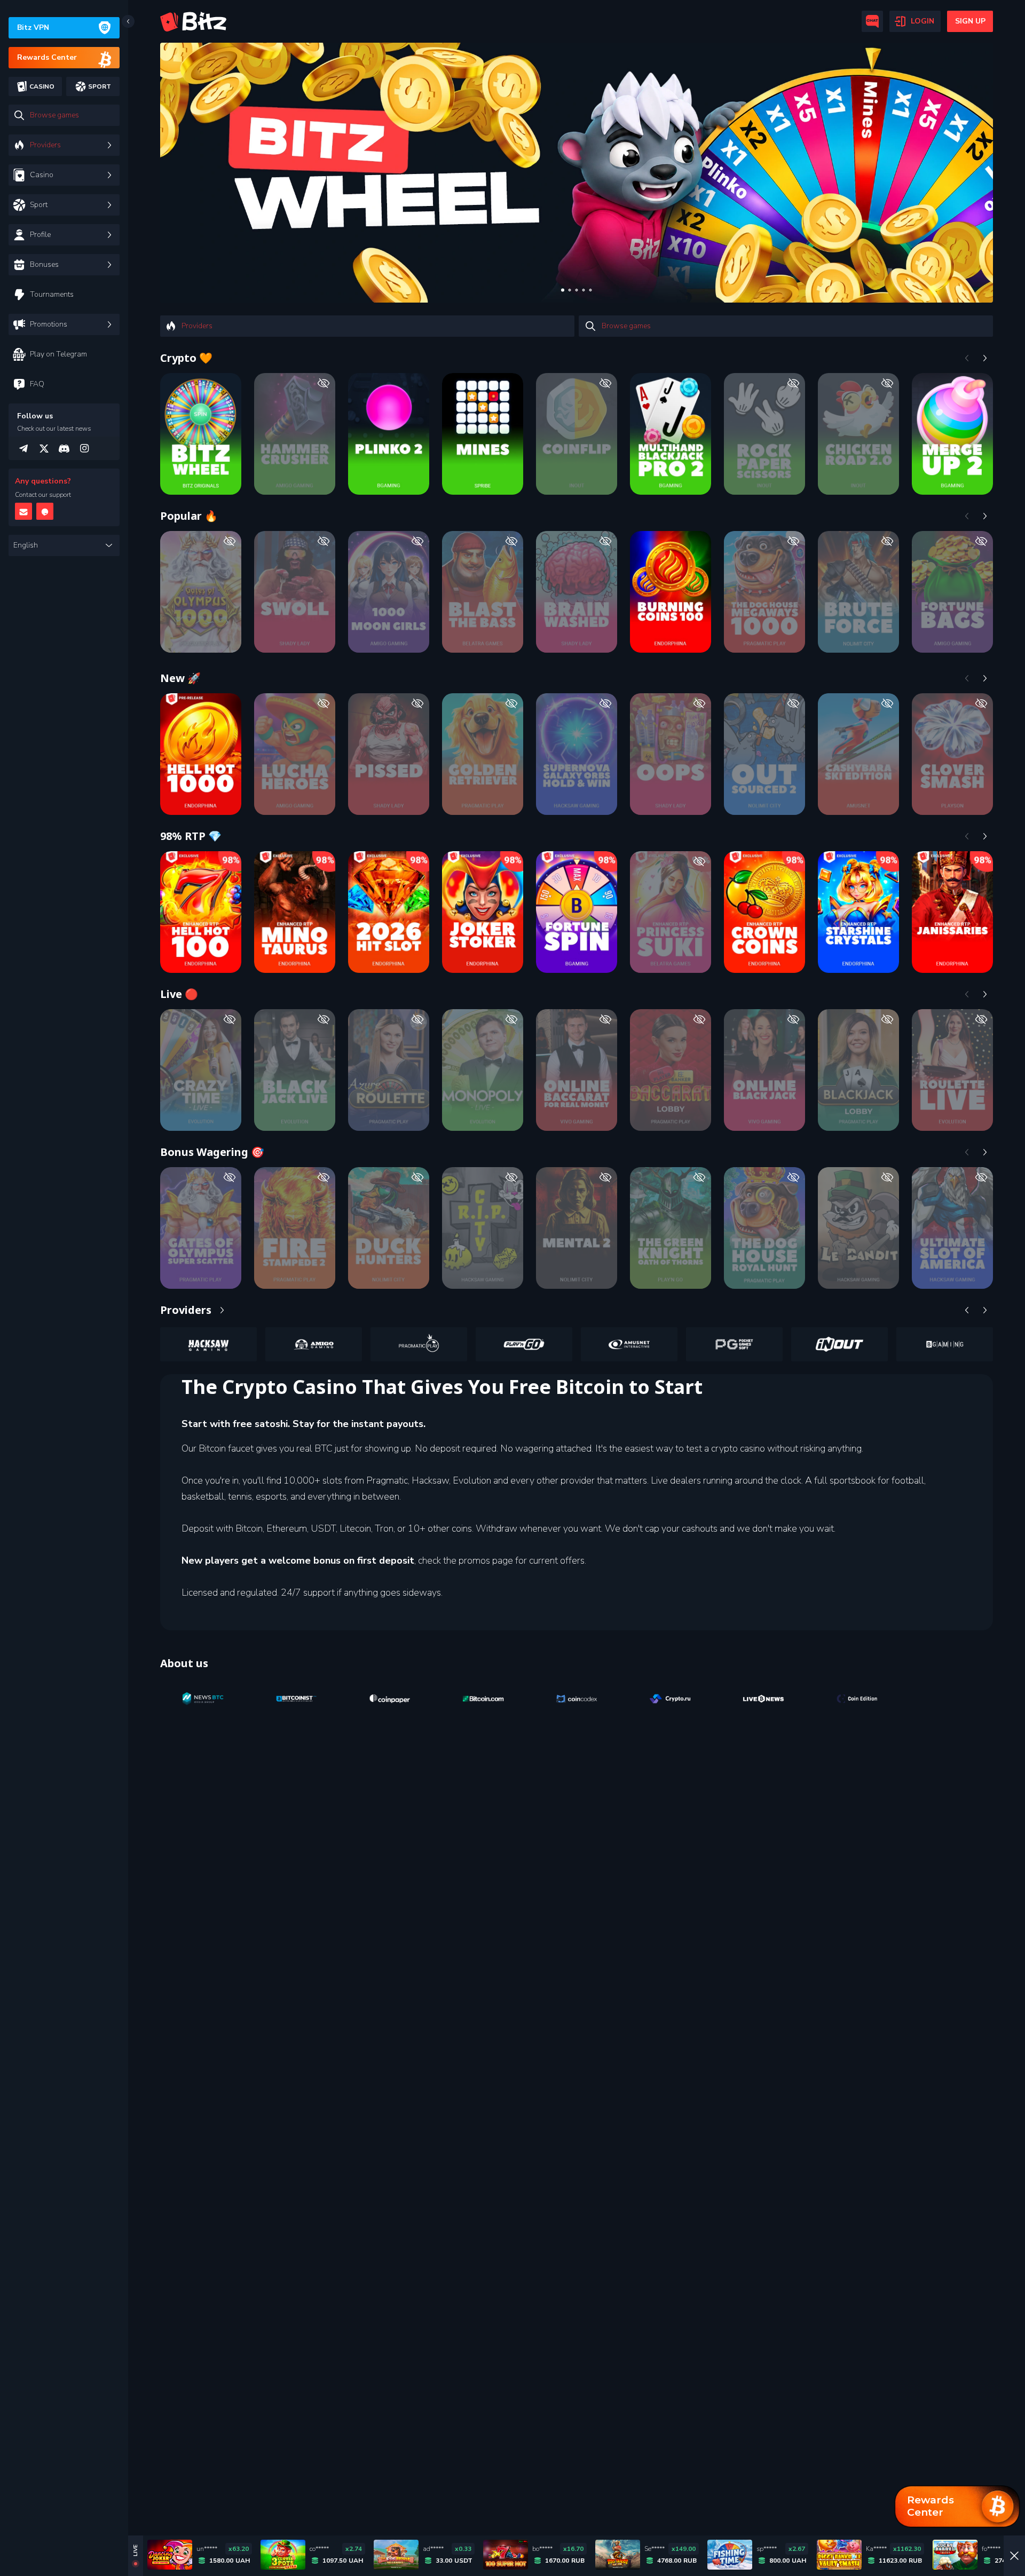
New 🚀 (180, 678)
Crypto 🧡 (186, 358)
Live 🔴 (179, 994)
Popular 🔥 (189, 516)
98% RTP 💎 (191, 836)
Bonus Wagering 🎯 (212, 1152)
